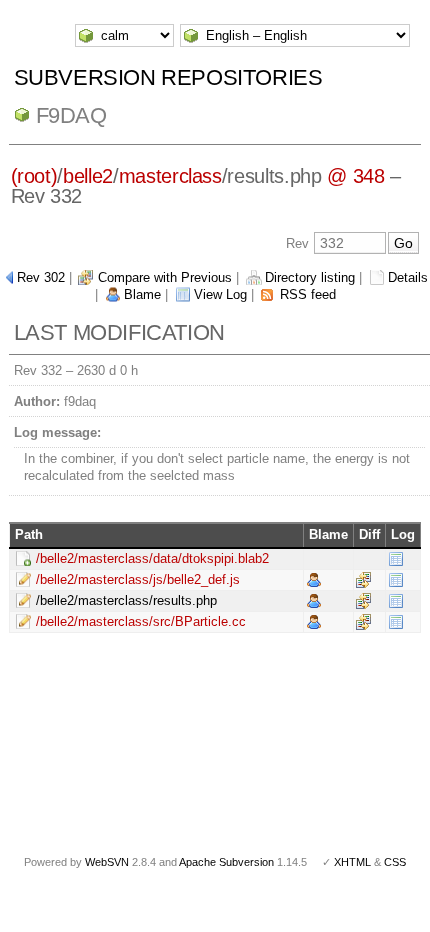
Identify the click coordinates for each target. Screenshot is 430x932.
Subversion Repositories (168, 77)
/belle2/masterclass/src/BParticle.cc (141, 621)
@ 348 (355, 176)
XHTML (352, 862)
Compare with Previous (165, 277)
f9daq (71, 115)
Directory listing (310, 277)
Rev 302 (41, 277)
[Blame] (314, 578)
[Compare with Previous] (363, 578)
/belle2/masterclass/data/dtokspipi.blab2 (152, 558)
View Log (220, 294)
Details (408, 277)
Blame (142, 294)
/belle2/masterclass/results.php (126, 600)
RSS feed (308, 294)
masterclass (170, 176)
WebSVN (107, 862)
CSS (395, 862)
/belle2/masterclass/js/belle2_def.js (138, 579)
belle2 (88, 176)
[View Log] (396, 557)
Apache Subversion (226, 862)
